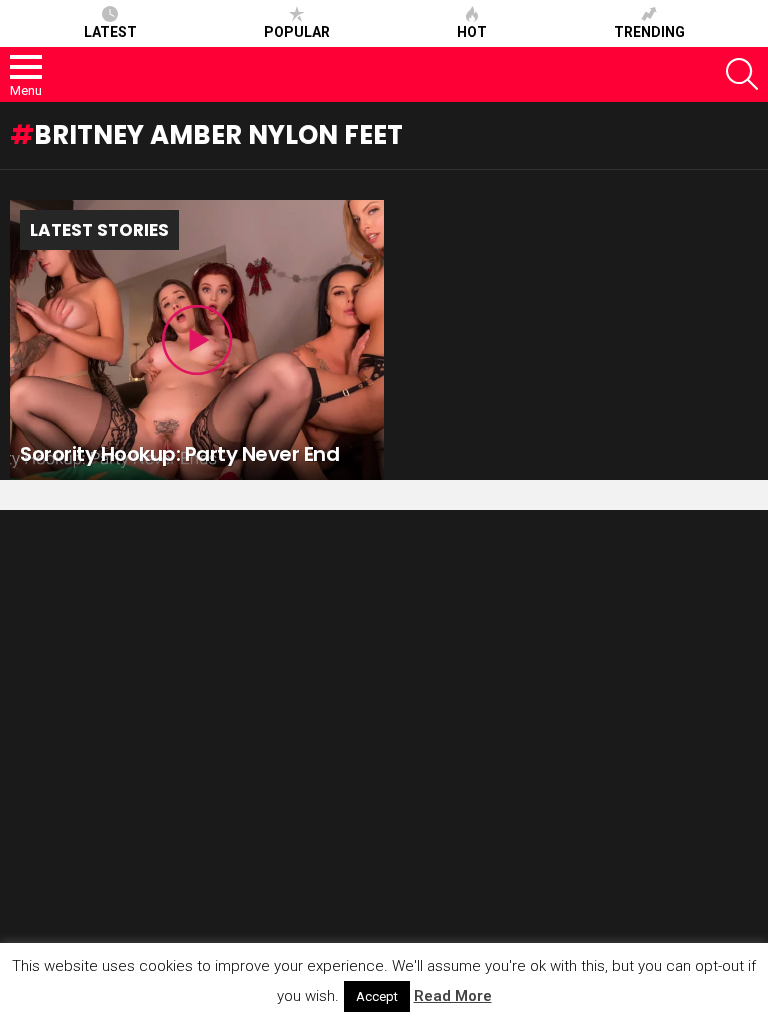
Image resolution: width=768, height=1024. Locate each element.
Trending (649, 32)
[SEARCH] (742, 74)
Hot (472, 32)
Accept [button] (377, 996)
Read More (453, 996)
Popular (297, 32)
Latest (110, 32)
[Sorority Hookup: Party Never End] (197, 340)
